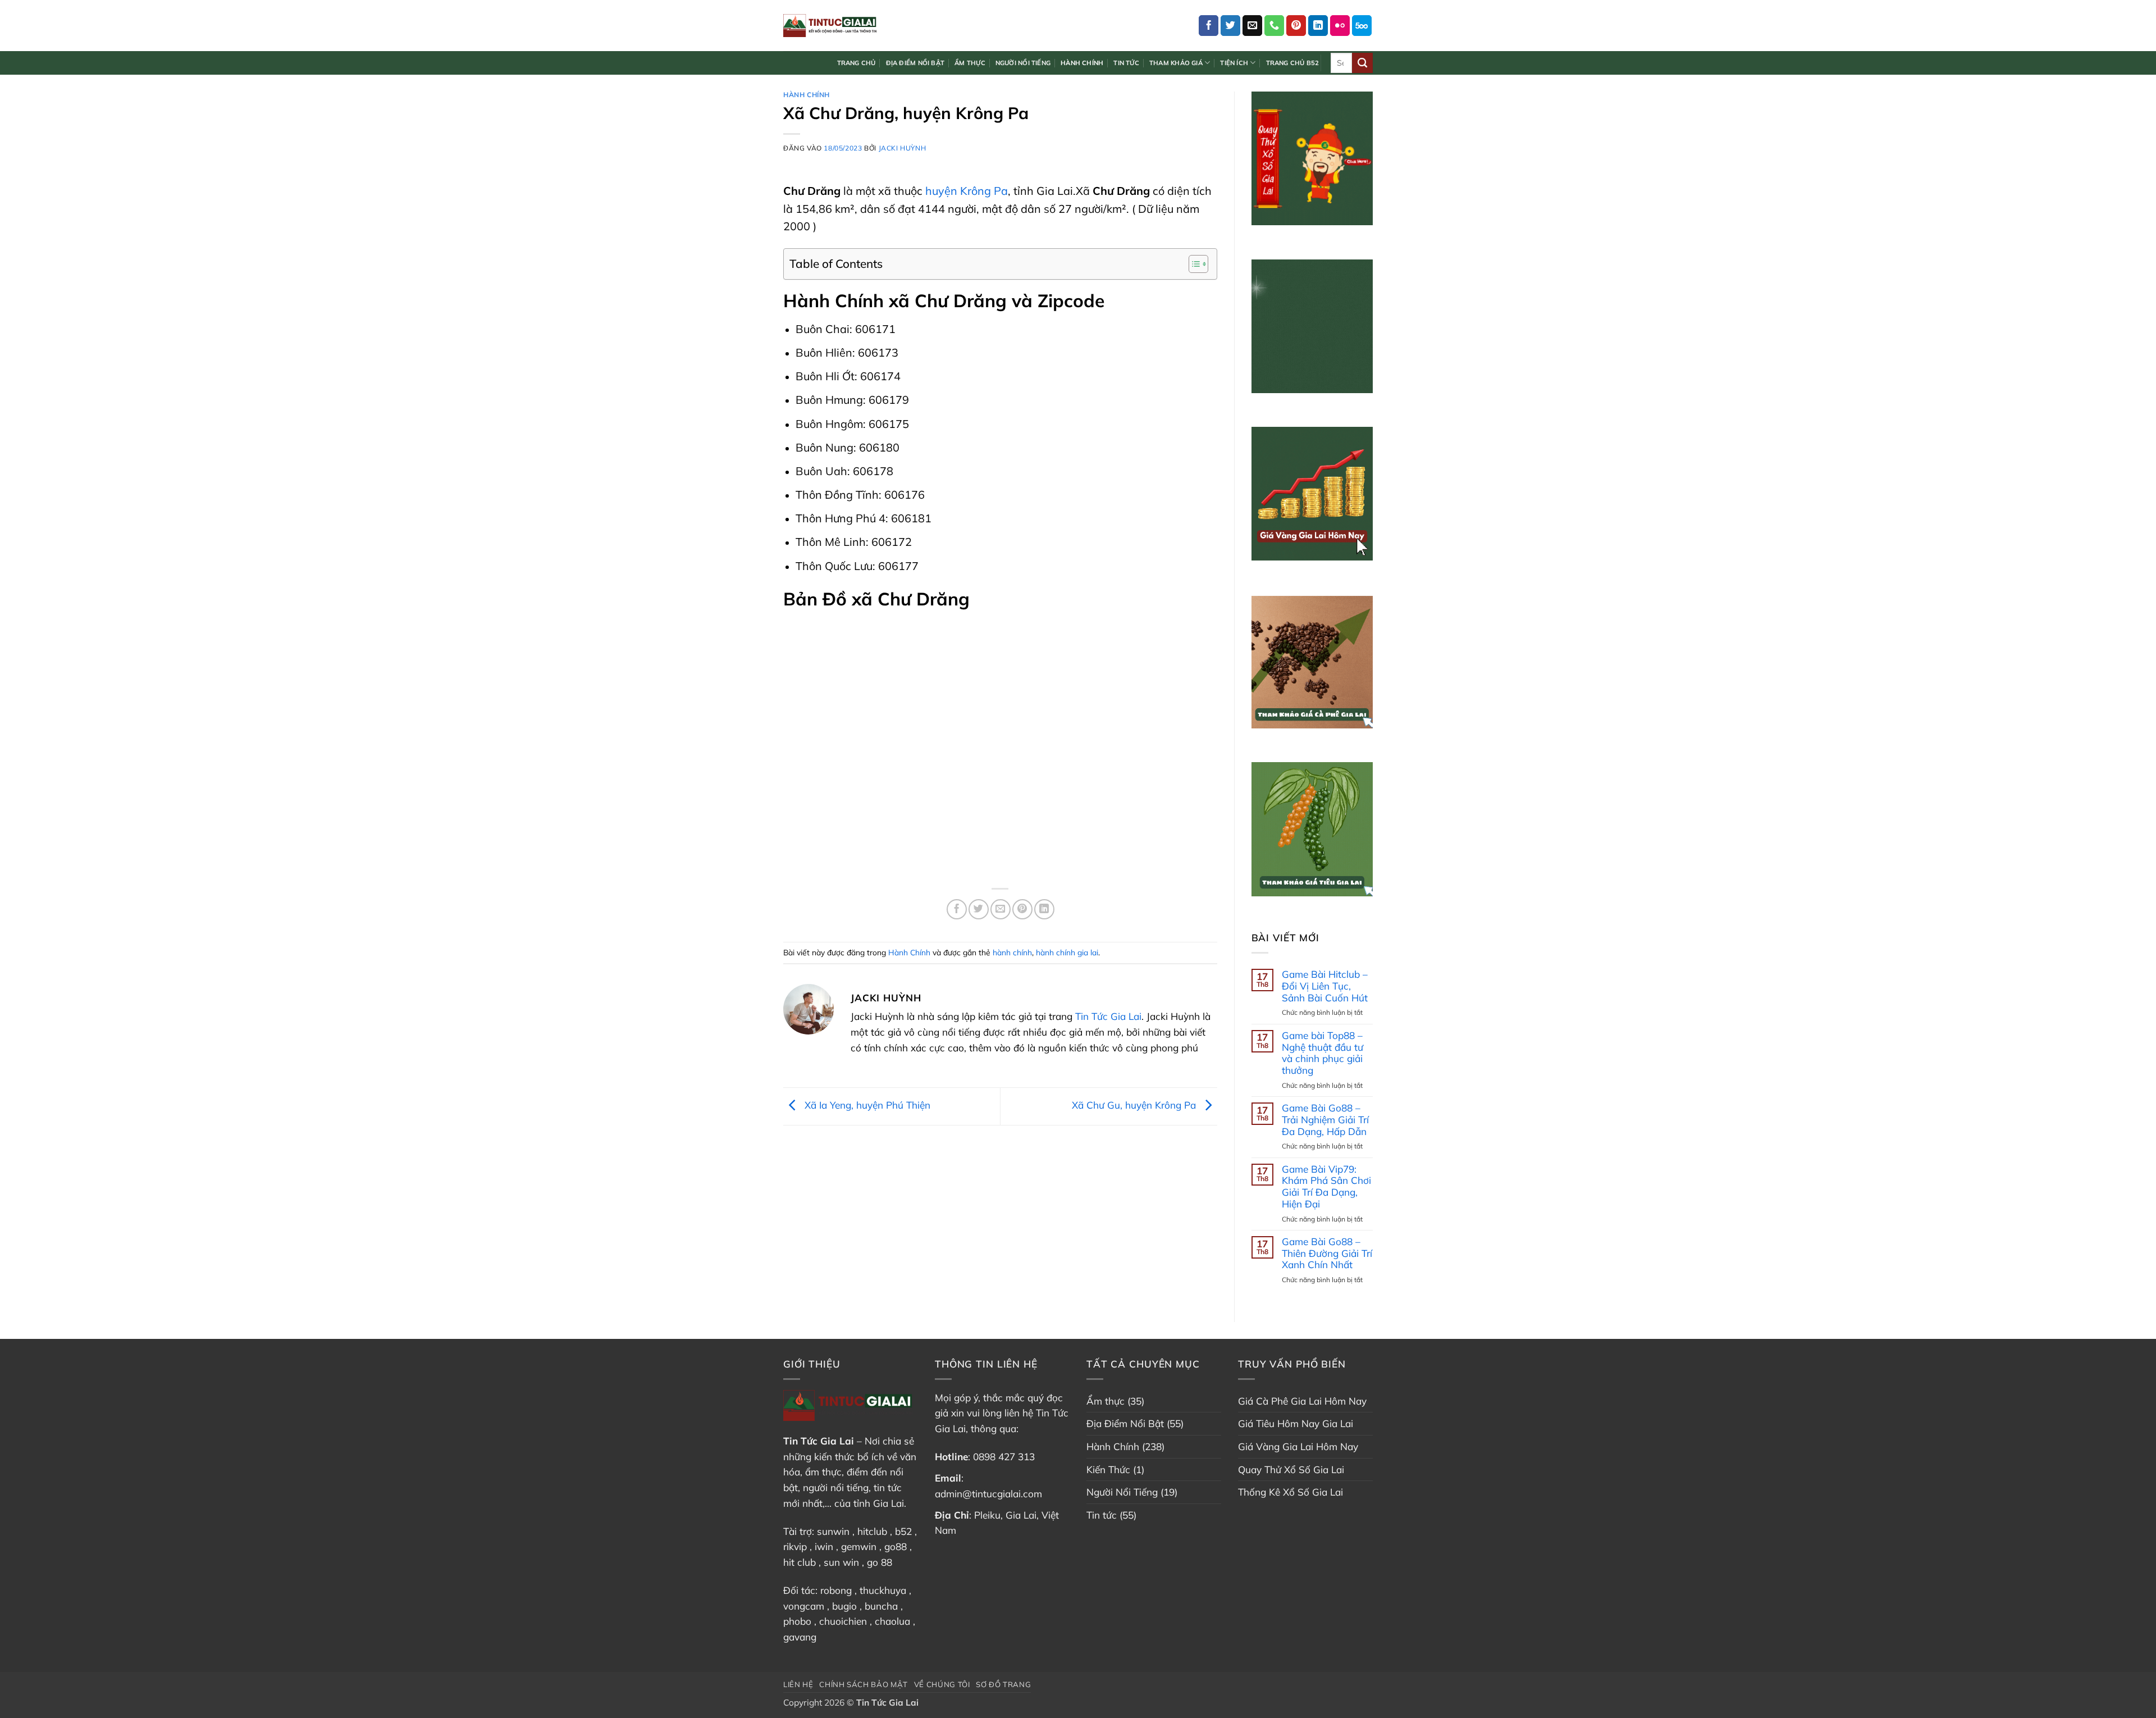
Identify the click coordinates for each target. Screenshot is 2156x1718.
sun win (841, 1562)
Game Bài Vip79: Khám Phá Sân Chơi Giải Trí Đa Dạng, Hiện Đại (1326, 1187)
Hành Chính (1082, 63)
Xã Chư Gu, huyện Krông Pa (1135, 1105)
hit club (800, 1562)
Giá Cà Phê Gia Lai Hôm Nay (1302, 1401)
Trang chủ (857, 63)
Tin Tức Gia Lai (1108, 1016)
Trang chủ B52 (1293, 63)
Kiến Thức (1108, 1469)
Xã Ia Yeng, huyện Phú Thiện (866, 1105)
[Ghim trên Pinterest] (1022, 909)
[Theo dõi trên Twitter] (1231, 25)
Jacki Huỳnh (903, 148)
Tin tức (1126, 63)
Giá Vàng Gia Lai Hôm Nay (1298, 1446)
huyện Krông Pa (967, 191)
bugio (844, 1606)
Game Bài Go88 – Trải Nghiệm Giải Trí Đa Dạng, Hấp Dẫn (1325, 1120)
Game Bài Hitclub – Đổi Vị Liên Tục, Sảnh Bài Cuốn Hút (1325, 986)
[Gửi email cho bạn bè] (1001, 909)
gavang (800, 1637)
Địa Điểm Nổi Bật (915, 63)
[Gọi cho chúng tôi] (1275, 25)
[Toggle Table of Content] (1193, 264)
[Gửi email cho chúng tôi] (1253, 25)
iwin (824, 1546)
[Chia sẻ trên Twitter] (979, 909)
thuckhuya (883, 1590)
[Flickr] (1340, 25)
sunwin (833, 1531)
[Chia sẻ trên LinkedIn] (1044, 909)
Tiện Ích (1234, 63)
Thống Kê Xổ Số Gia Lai (1291, 1492)
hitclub (872, 1531)
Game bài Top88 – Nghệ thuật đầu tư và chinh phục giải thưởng (1323, 1053)
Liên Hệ (798, 1684)
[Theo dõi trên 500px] (1362, 25)
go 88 (880, 1562)
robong (836, 1590)
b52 (903, 1531)
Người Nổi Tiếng (1023, 63)
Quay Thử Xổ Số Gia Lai (1291, 1469)
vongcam (804, 1606)
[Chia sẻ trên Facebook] (957, 909)
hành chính (1012, 952)
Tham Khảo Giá (1176, 63)
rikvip (795, 1546)
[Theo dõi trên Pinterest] (1296, 25)
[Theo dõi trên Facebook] (1209, 25)
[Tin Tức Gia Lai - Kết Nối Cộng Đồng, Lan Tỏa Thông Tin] (830, 25)
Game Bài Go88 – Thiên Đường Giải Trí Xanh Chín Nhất (1327, 1253)
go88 (896, 1546)
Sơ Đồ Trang (1003, 1684)
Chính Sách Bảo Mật (864, 1684)
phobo (797, 1621)
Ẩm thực (970, 63)
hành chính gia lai (1067, 952)
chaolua (892, 1621)
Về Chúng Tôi (942, 1684)
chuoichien (843, 1621)
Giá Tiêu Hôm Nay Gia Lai (1296, 1423)
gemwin (859, 1546)
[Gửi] (1362, 63)
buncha (881, 1606)
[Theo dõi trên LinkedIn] (1318, 25)
